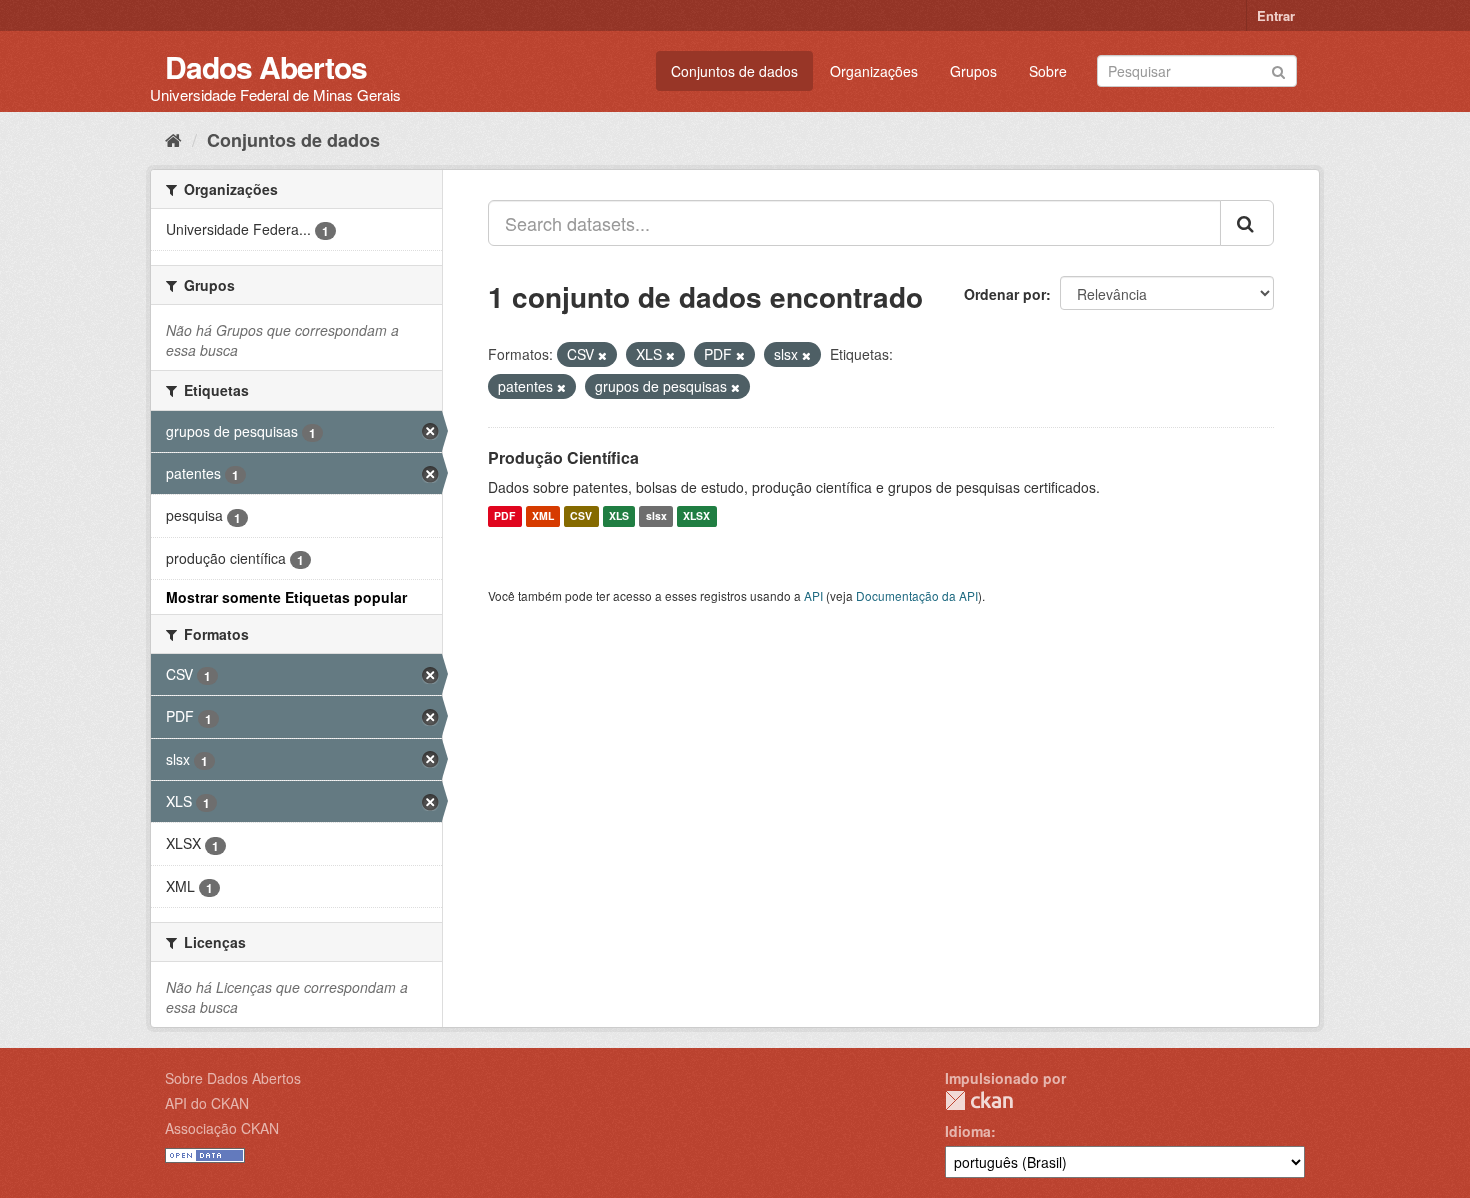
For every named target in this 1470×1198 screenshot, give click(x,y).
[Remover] (602, 355)
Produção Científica (563, 457)
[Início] (173, 139)
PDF (504, 516)
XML (543, 516)
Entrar (1276, 15)
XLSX (696, 516)
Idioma (968, 1131)
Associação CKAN (222, 1128)
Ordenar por (1005, 294)
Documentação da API (917, 595)
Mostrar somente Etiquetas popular (286, 597)
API (813, 595)
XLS (619, 516)
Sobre (1048, 71)
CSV (581, 516)
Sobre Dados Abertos (233, 1078)
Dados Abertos (266, 66)
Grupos (973, 71)
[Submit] (1278, 69)
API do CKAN (207, 1103)
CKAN (979, 1100)
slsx (656, 516)
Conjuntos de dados (734, 71)
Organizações (874, 71)
